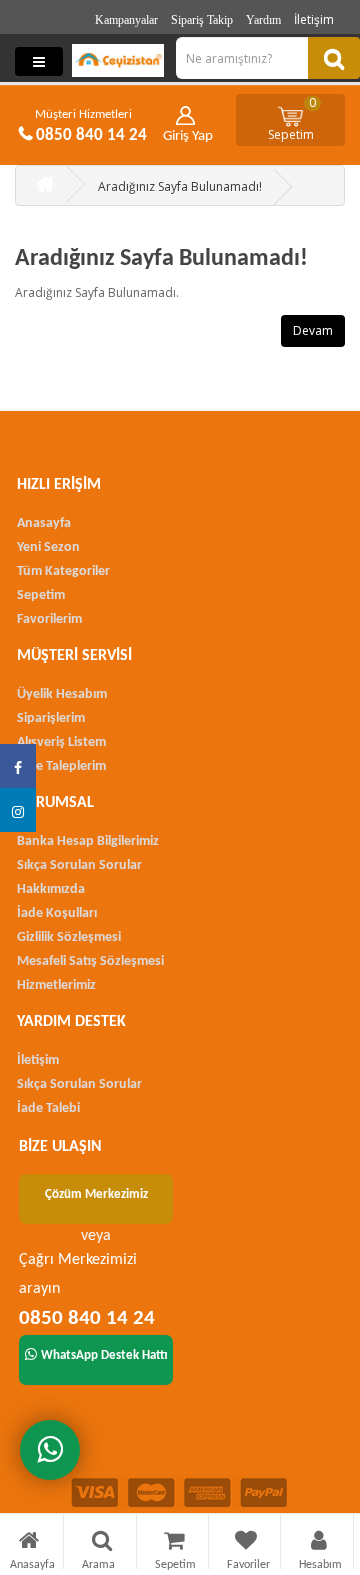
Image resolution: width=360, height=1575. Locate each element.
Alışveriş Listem (61, 742)
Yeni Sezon (48, 547)
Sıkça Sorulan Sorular (79, 865)
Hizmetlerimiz (56, 985)
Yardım (263, 20)
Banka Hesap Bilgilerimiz (88, 841)
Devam (313, 330)
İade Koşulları (57, 913)
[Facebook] (18, 766)
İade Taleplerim (61, 766)
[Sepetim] (174, 1543)
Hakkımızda (51, 889)
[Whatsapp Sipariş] (50, 1450)
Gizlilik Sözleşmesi (69, 937)
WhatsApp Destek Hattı (104, 1355)
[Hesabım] (319, 1543)
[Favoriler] (246, 1543)
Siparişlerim (51, 718)
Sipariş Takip (202, 20)
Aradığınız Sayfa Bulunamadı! (180, 186)
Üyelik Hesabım (62, 694)
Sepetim (292, 118)
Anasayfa (44, 523)
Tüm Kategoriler (63, 571)
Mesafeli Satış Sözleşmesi (90, 961)
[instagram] (18, 810)
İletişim (314, 19)
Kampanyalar (126, 20)
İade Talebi (48, 1108)
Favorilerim (49, 619)
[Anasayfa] (29, 1543)
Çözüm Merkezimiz (96, 1194)
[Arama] (102, 1543)
